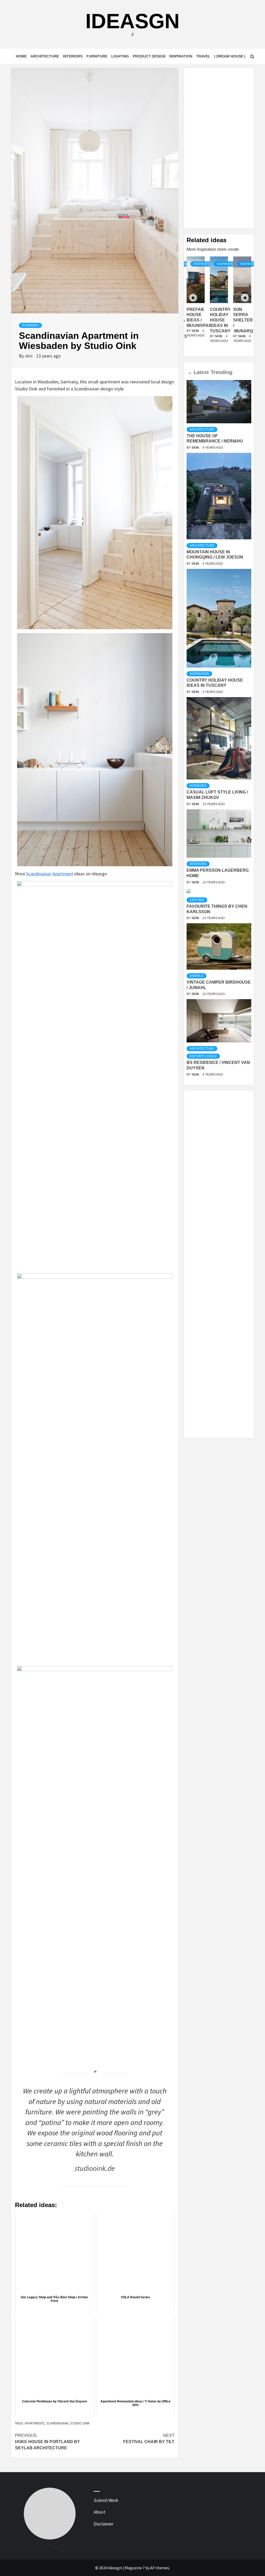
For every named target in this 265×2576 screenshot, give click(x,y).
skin (29, 356)
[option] (219, 305)
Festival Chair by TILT (149, 2439)
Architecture (45, 56)
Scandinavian (39, 874)
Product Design (149, 56)
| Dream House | (230, 56)
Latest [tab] (201, 372)
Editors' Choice (203, 1056)
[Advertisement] (219, 148)
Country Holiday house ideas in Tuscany (220, 320)
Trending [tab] (222, 372)
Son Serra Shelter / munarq (243, 320)
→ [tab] (189, 372)
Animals (197, 976)
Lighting (120, 56)
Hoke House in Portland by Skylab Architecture (47, 2442)
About (100, 2512)
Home (21, 56)
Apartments (35, 2423)
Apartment (63, 874)
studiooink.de (95, 2168)
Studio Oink (80, 2423)
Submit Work (106, 2500)
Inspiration (181, 56)
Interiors (73, 56)
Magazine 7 (135, 2568)
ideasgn (132, 21)
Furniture (97, 56)
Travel (203, 56)
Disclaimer (104, 2524)
